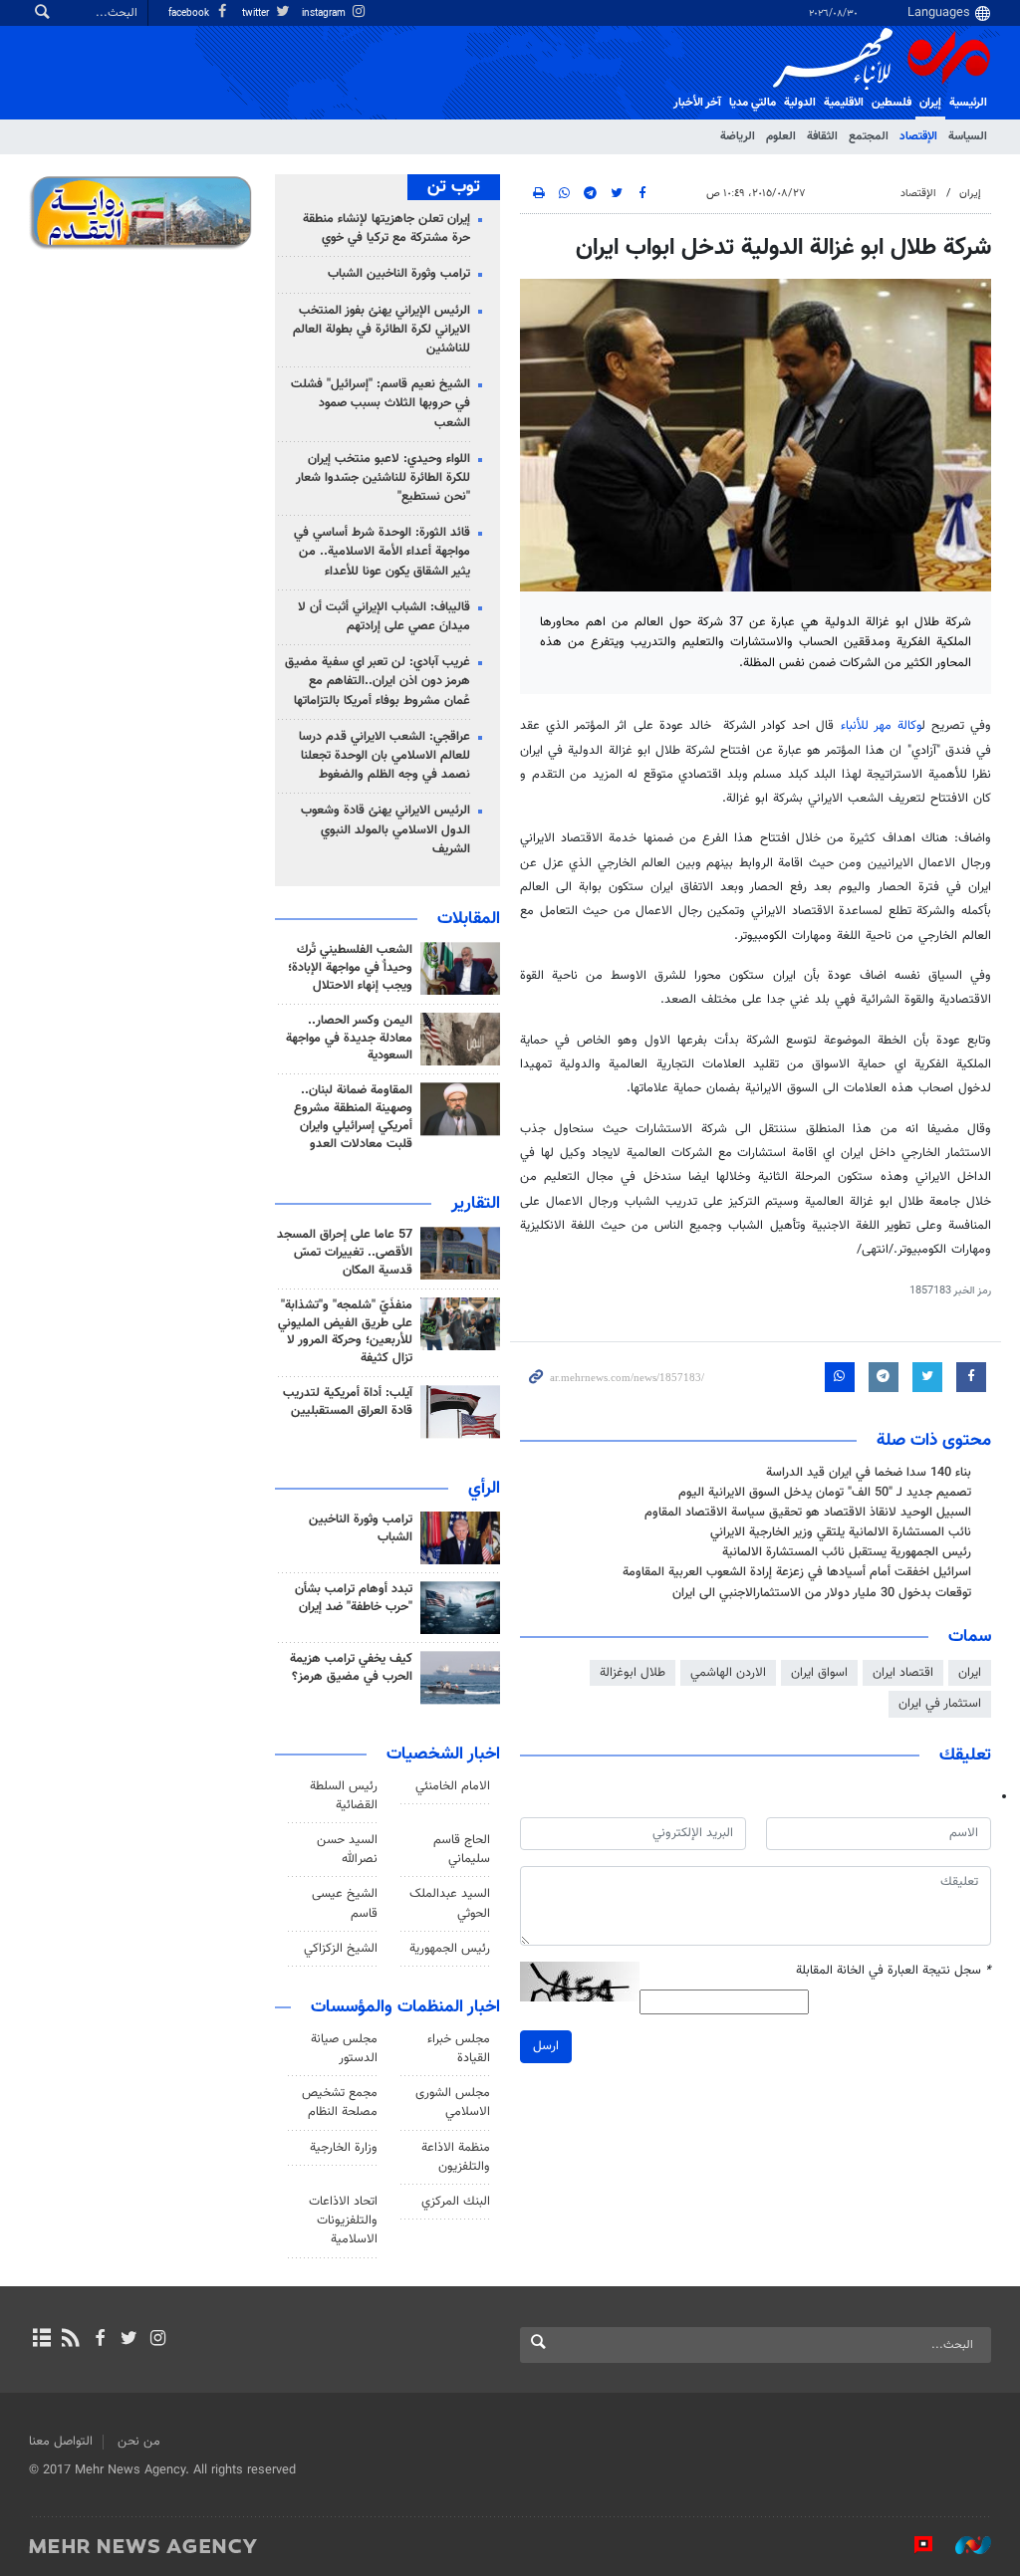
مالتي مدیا (753, 103)
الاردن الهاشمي (728, 1673)
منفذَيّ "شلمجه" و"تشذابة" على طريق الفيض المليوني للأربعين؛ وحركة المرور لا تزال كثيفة (345, 1332)
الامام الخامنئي (453, 1786)
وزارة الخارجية (344, 2148)
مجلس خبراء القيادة (459, 2049)
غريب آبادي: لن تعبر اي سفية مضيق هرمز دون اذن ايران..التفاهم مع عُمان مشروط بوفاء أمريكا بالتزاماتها (378, 681)
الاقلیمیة (844, 103)
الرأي (484, 1489)
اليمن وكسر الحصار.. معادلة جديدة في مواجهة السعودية (349, 1039)
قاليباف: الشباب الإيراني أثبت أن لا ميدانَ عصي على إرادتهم (384, 617)
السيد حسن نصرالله (347, 1850)
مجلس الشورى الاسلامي (453, 2103)
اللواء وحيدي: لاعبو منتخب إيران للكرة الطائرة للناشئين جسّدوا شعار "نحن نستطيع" (383, 478)
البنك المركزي (456, 2202)
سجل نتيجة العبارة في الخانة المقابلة (893, 1971)
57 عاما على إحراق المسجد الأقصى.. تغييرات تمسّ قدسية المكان (345, 1253)
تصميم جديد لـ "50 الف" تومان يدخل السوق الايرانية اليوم (825, 1493)
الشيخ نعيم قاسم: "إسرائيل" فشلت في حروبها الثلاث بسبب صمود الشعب (381, 403)
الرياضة (738, 136)
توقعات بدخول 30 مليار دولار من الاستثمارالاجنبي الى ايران (822, 1593)
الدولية (800, 103)
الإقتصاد (918, 136)
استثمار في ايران (940, 1704)
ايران (970, 1673)
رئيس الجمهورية (450, 1949)
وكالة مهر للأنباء (881, 726)
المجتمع (869, 136)
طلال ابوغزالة (633, 1673)
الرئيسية (968, 103)
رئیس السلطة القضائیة (344, 1796)
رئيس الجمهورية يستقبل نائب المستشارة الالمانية (847, 1552)
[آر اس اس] (70, 2340)
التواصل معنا (61, 2442)
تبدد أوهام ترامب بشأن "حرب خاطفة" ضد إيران (354, 1598)
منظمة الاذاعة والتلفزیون (456, 2157)
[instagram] (158, 2340)
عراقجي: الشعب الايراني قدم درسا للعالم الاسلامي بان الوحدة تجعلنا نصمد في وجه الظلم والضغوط (384, 756)
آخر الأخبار (697, 103)
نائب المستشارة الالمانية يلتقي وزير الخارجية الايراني (841, 1532)
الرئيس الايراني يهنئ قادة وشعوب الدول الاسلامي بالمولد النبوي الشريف (385, 829)
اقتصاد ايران (903, 1673)
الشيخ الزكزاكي (341, 1949)
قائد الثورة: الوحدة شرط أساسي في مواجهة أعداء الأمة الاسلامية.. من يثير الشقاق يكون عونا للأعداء (382, 552)
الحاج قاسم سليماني (462, 1850)
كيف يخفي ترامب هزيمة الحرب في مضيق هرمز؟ (351, 1668)
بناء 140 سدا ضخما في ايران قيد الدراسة (869, 1473)
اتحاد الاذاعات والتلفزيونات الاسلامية (343, 2221)
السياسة (968, 136)
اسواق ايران (819, 1673)
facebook (190, 13)
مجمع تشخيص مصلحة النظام (340, 2103)
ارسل (546, 2046)
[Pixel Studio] (913, 2545)
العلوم (781, 136)
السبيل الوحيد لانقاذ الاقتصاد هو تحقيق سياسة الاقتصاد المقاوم (808, 1513)
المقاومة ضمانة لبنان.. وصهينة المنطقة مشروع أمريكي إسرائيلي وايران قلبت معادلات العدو (353, 1117)
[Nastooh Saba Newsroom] (963, 2545)
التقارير (476, 1204)
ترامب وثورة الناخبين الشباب (399, 274)
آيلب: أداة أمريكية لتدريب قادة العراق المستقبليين (348, 1402)
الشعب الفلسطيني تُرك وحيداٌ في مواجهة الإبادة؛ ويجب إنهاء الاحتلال (350, 968)
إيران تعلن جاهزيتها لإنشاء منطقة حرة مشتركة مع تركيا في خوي (386, 229)
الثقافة (822, 136)
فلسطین (892, 103)
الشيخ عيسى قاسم (345, 1903)
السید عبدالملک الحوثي (450, 1903)
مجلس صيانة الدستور (344, 2049)
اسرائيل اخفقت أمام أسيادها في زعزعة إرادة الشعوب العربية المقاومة (797, 1572)
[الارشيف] (41, 2340)
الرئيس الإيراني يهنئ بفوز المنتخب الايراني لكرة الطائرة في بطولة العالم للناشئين (382, 330)
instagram (325, 13)
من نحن (139, 2442)
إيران (930, 103)
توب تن (454, 187)
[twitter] (129, 2340)
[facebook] (99, 2340)
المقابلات (469, 919)
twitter (257, 13)
